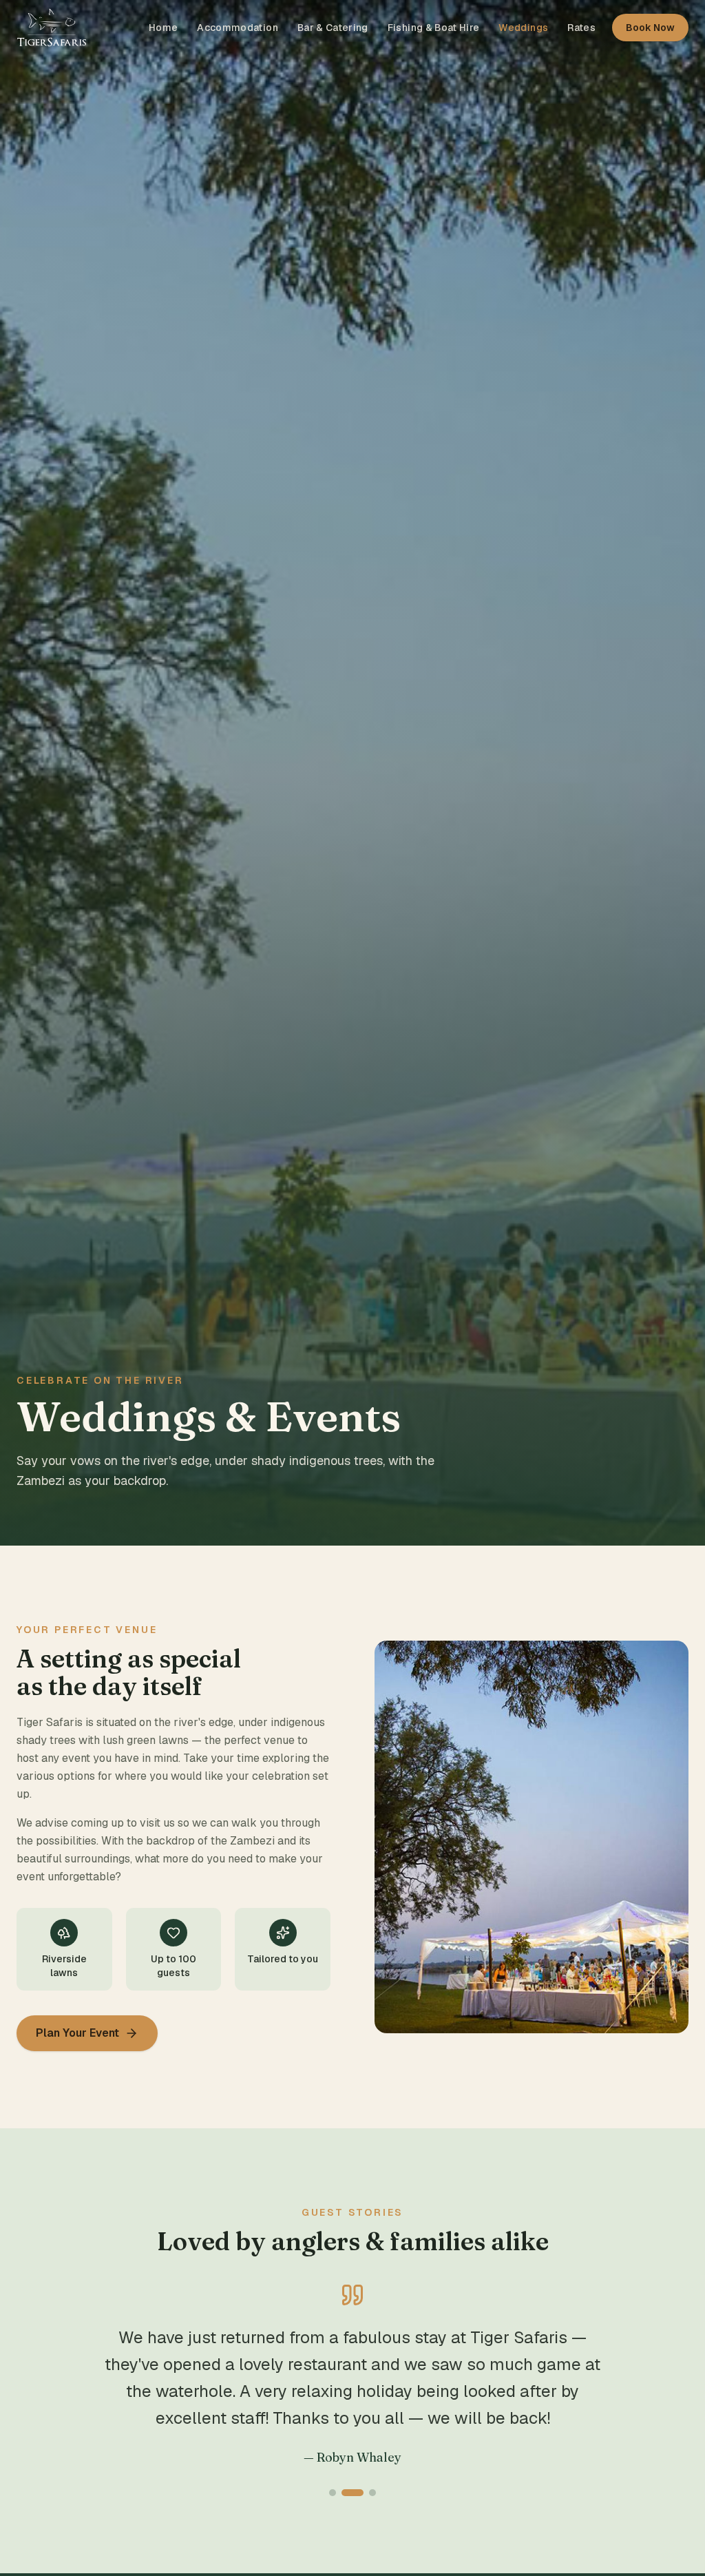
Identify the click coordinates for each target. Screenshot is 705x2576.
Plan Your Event (77, 2033)
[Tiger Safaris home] (52, 28)
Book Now (650, 28)
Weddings (523, 28)
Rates (581, 28)
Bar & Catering (333, 28)
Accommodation (238, 28)
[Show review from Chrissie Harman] (333, 2493)
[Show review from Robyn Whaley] (352, 2493)
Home (163, 28)
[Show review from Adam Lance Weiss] (372, 2493)
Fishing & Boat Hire (434, 28)
